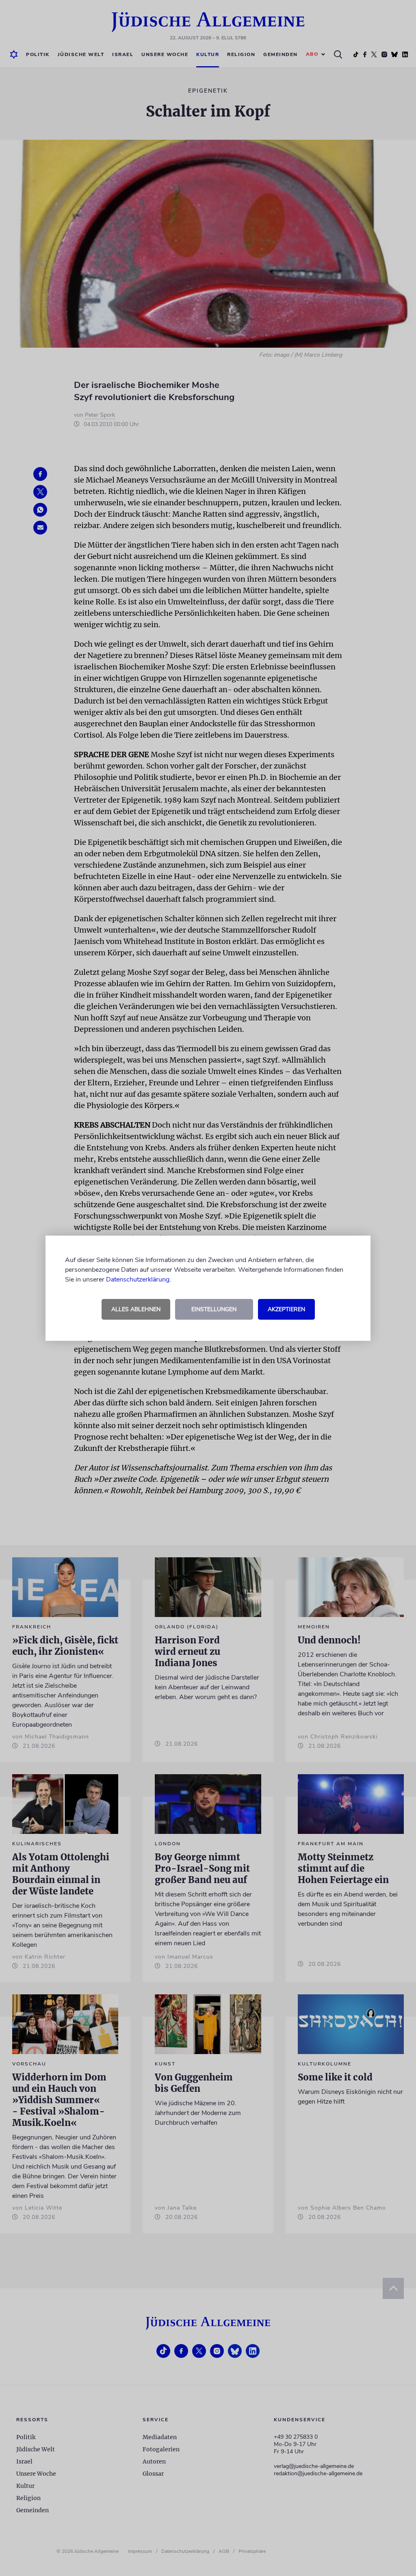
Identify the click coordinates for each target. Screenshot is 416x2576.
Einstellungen (214, 1309)
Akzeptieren (286, 1309)
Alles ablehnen (136, 1309)
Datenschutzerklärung (138, 1279)
